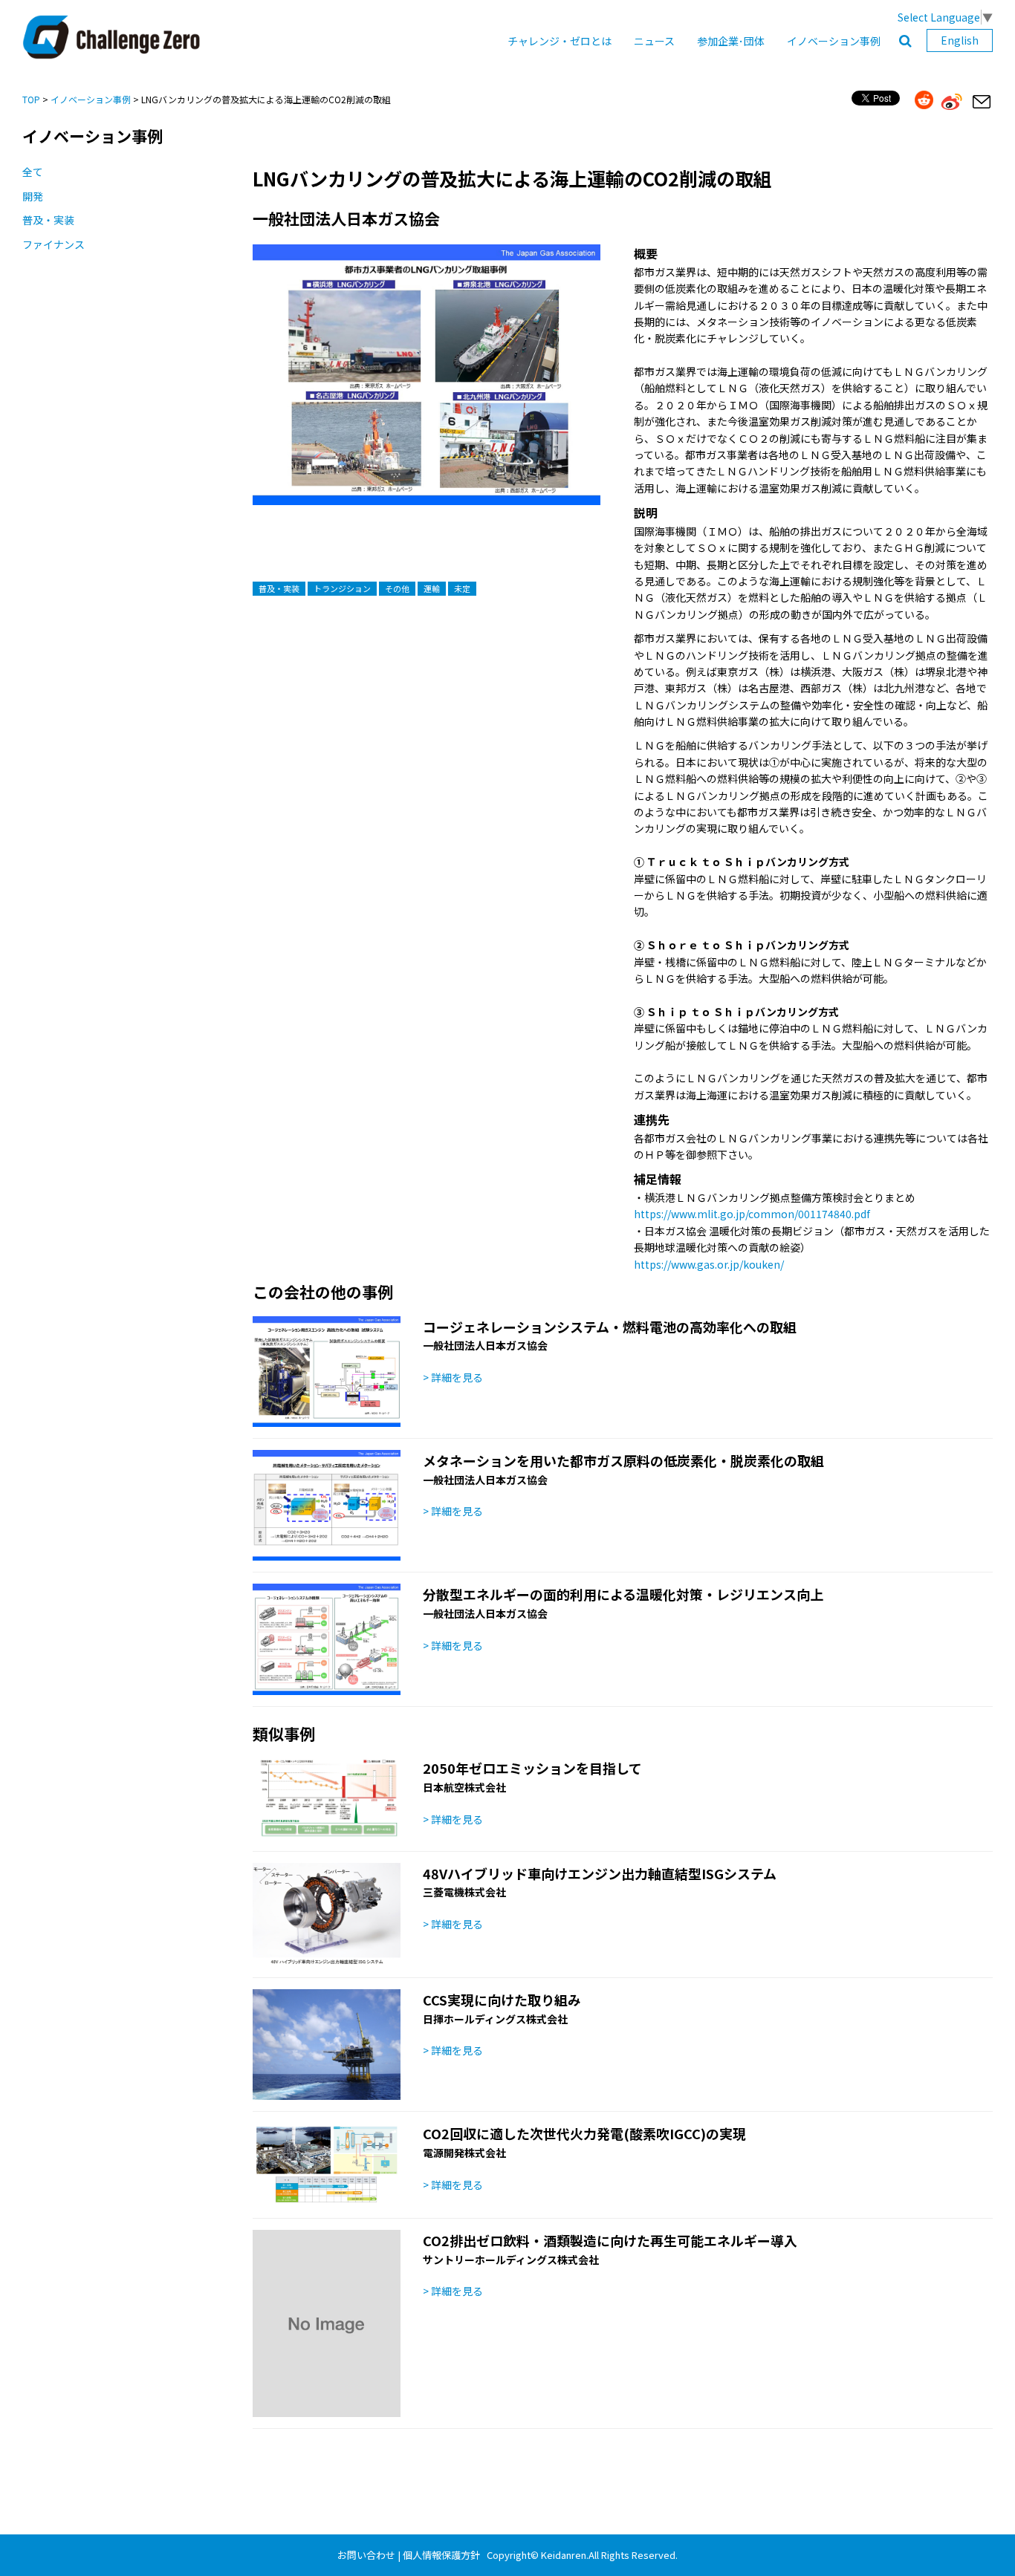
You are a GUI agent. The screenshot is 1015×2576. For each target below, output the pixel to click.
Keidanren (564, 2555)
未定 (462, 588)
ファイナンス (53, 244)
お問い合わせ (366, 2555)
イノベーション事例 (834, 41)
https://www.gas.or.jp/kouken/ (709, 1264)
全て (33, 172)
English (960, 40)
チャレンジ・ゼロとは (560, 41)
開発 (33, 196)
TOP (31, 99)
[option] (427, 390)
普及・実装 (48, 220)
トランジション (342, 588)
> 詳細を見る (453, 1377)
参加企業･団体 (731, 41)
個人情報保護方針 (441, 2555)
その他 (397, 588)
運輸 (432, 588)
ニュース (654, 41)
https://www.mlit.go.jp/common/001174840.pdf (752, 1214)
